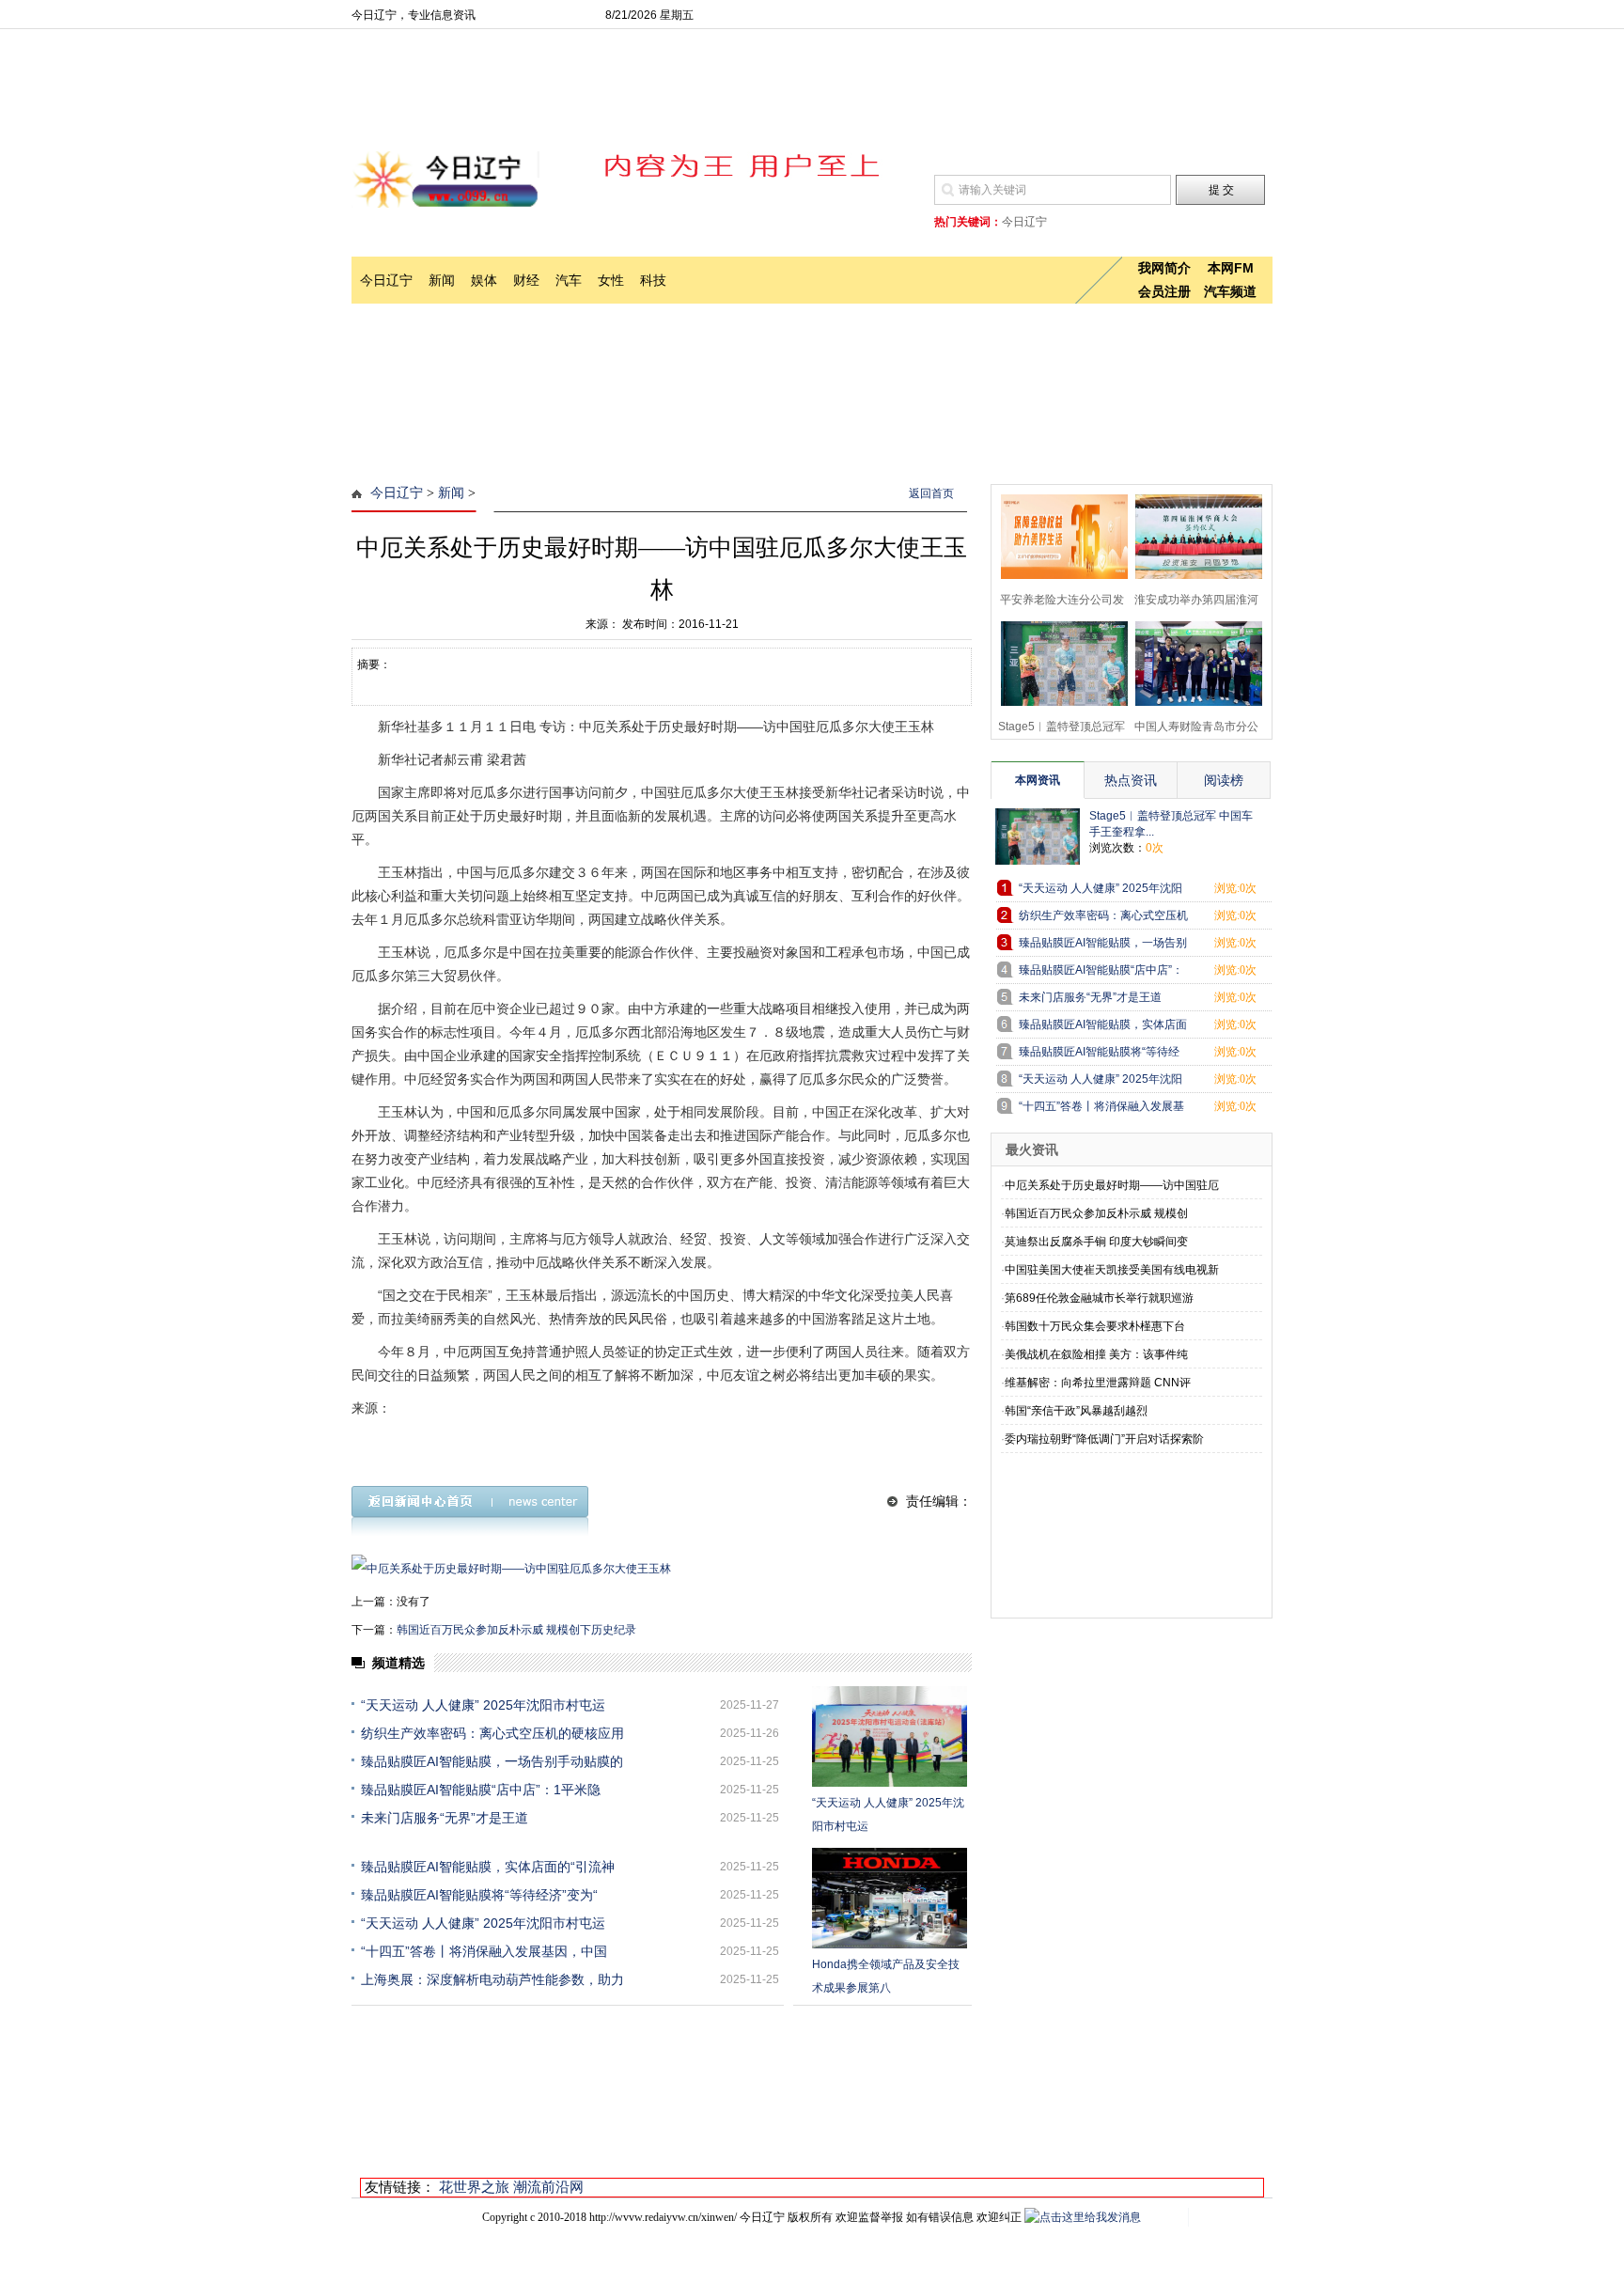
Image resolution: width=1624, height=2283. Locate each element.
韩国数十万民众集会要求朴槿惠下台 (1095, 1326)
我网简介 (1164, 268)
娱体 (484, 280)
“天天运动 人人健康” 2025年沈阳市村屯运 (483, 1705)
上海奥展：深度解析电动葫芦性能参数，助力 (492, 1979)
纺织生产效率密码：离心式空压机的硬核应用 (492, 1733)
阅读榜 (1224, 780)
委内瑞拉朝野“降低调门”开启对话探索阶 (1104, 1439)
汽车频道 (1230, 291)
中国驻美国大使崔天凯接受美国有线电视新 (1112, 1270)
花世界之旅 (474, 2187)
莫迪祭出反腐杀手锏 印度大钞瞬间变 (1096, 1242)
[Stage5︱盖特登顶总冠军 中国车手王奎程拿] (1059, 661)
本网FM (1231, 268)
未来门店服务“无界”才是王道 (445, 1818)
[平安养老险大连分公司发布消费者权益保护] (1059, 534)
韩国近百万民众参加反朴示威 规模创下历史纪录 (516, 1630)
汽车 (569, 280)
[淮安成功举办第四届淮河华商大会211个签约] (1193, 534)
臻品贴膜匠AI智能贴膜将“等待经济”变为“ (479, 1895)
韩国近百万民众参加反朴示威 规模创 (1096, 1213)
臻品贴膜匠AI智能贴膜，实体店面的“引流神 (488, 1867)
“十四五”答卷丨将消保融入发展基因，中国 (484, 1951)
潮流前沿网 (548, 2187)
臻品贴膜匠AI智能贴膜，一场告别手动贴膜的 (492, 1761)
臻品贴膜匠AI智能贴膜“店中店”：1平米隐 (481, 1790)
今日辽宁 (386, 280)
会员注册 (1164, 291)
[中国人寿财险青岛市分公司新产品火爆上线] (1193, 661)
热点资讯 (1131, 780)
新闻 (442, 280)
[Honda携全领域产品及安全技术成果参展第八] (890, 1898)
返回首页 (931, 493)
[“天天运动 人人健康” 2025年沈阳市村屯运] (890, 1736)
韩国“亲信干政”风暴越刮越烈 (1076, 1411)
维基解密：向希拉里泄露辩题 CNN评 (1098, 1383)
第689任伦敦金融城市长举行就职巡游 (1099, 1298)
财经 (526, 280)
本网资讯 (1038, 780)
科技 (653, 280)
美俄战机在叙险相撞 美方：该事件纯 (1096, 1354)
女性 (611, 280)
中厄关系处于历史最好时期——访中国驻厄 (1112, 1185)
